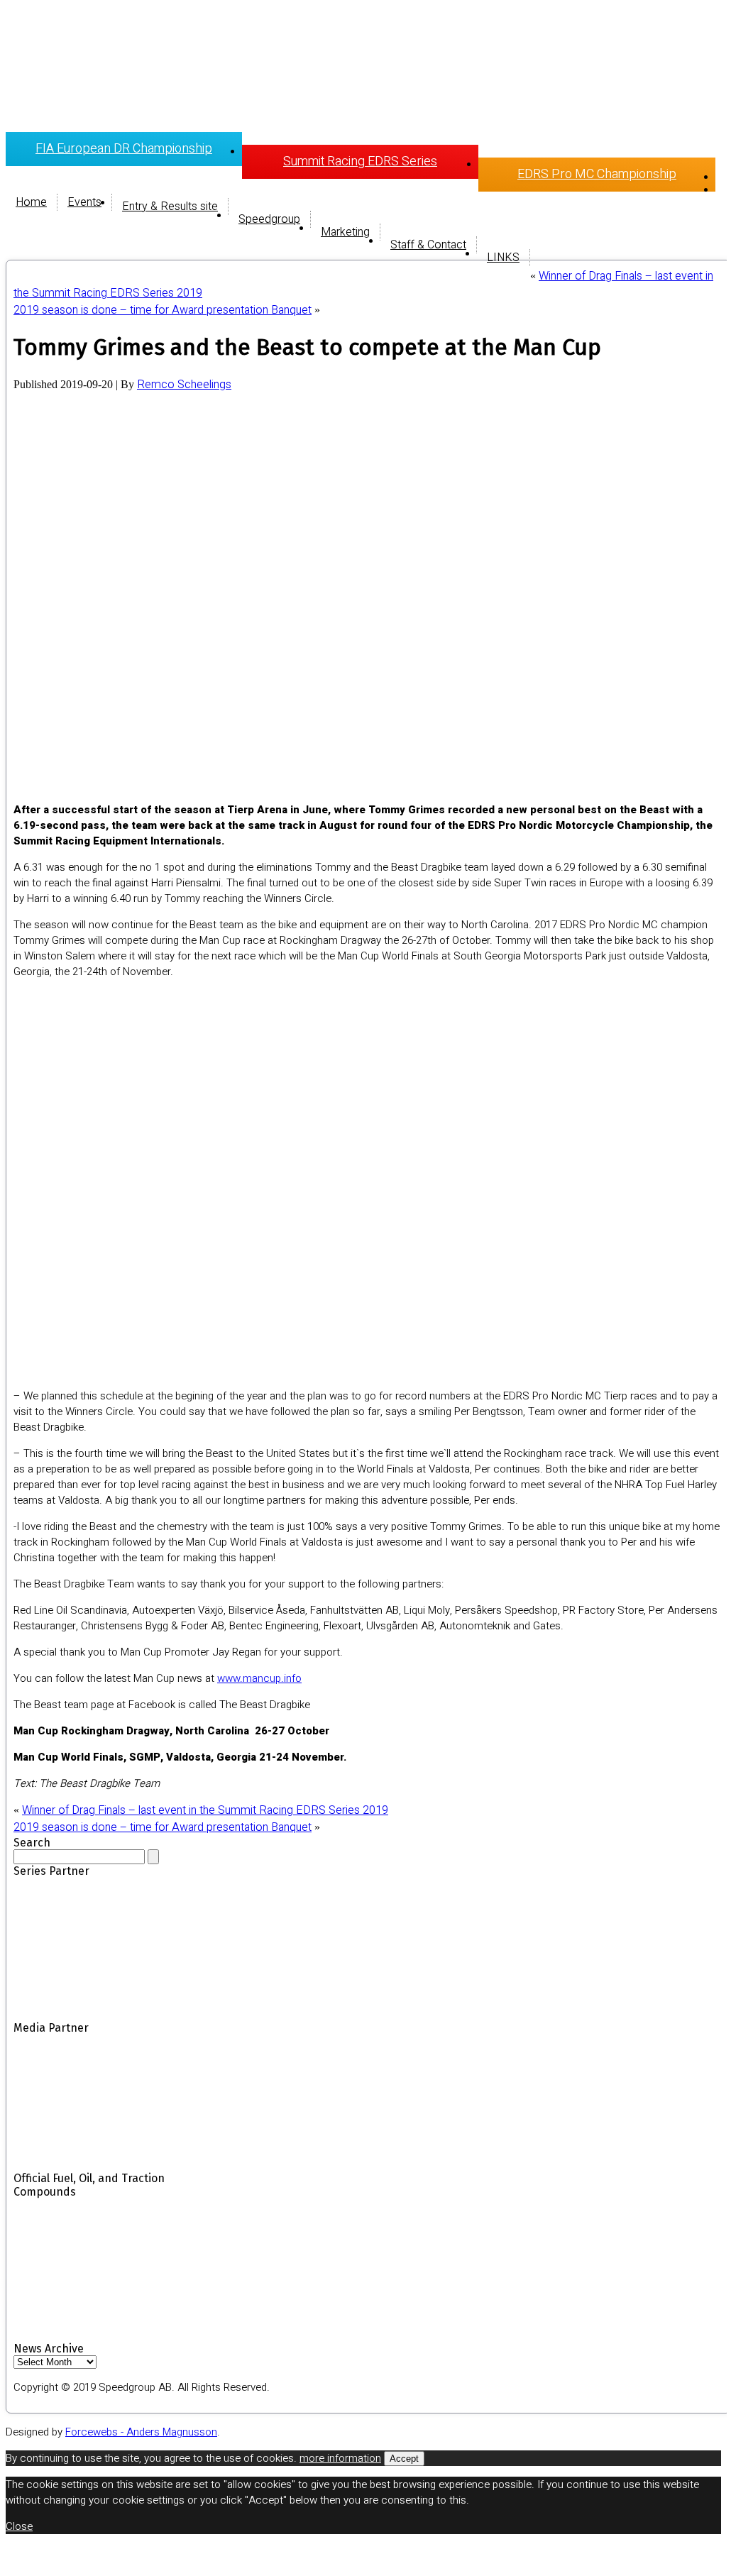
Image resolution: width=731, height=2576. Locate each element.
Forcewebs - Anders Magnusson (141, 2432)
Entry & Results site (170, 207)
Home (31, 202)
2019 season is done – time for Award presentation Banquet (163, 310)
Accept (404, 2459)
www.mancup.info (259, 1678)
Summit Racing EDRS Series (360, 161)
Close (19, 2526)
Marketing (345, 232)
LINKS (503, 258)
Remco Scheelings (184, 385)
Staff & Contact (428, 245)
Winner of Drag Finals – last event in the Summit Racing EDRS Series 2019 (205, 1810)
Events (84, 202)
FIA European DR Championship (124, 149)
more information (340, 2458)
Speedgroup (269, 219)
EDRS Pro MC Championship (597, 174)
